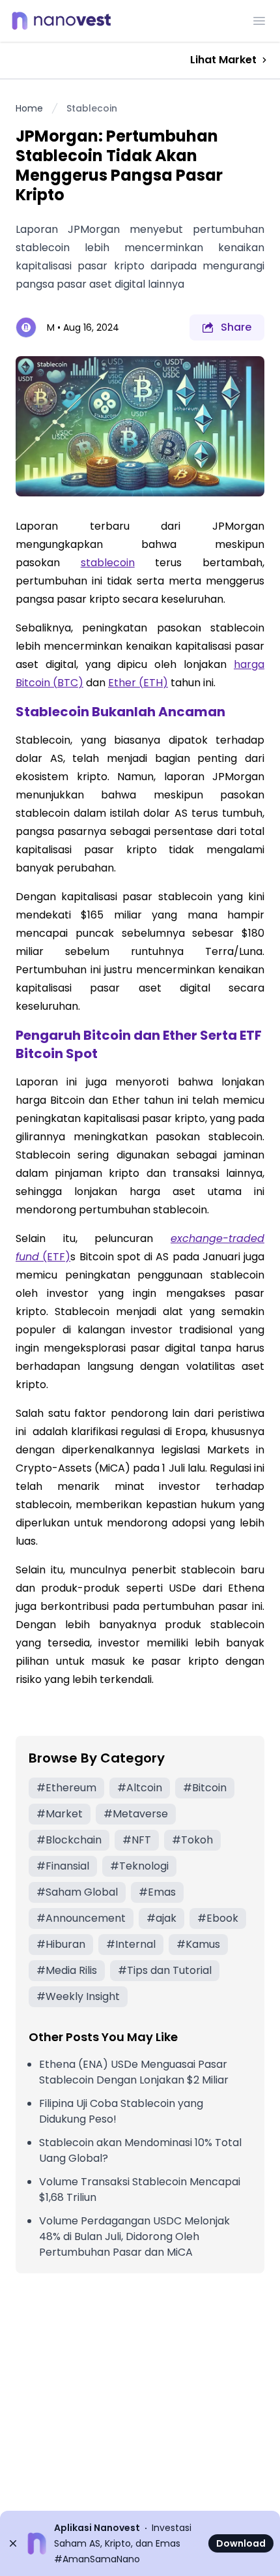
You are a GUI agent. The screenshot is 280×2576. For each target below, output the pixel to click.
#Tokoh (192, 1840)
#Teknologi (139, 1866)
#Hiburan (61, 1944)
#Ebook (218, 1918)
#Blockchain (69, 1840)
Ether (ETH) (138, 683)
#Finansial (63, 1866)
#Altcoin (140, 1788)
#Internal (131, 1944)
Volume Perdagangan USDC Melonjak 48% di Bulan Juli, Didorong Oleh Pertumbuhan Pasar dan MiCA (134, 2236)
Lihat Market (223, 60)
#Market (60, 1814)
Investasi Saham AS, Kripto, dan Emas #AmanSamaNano (123, 2543)
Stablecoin (92, 108)
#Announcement (81, 1918)
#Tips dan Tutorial (165, 1970)
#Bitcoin (205, 1788)
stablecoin (108, 563)
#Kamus (198, 1944)
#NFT (137, 1840)
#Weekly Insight (78, 1996)
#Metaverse (136, 1814)
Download (241, 2543)
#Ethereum (66, 1788)
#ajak (161, 1918)
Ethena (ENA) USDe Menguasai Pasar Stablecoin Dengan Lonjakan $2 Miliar (134, 2072)
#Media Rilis (67, 1970)
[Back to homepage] (65, 21)
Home (29, 108)
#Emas (157, 1892)
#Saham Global (77, 1892)
